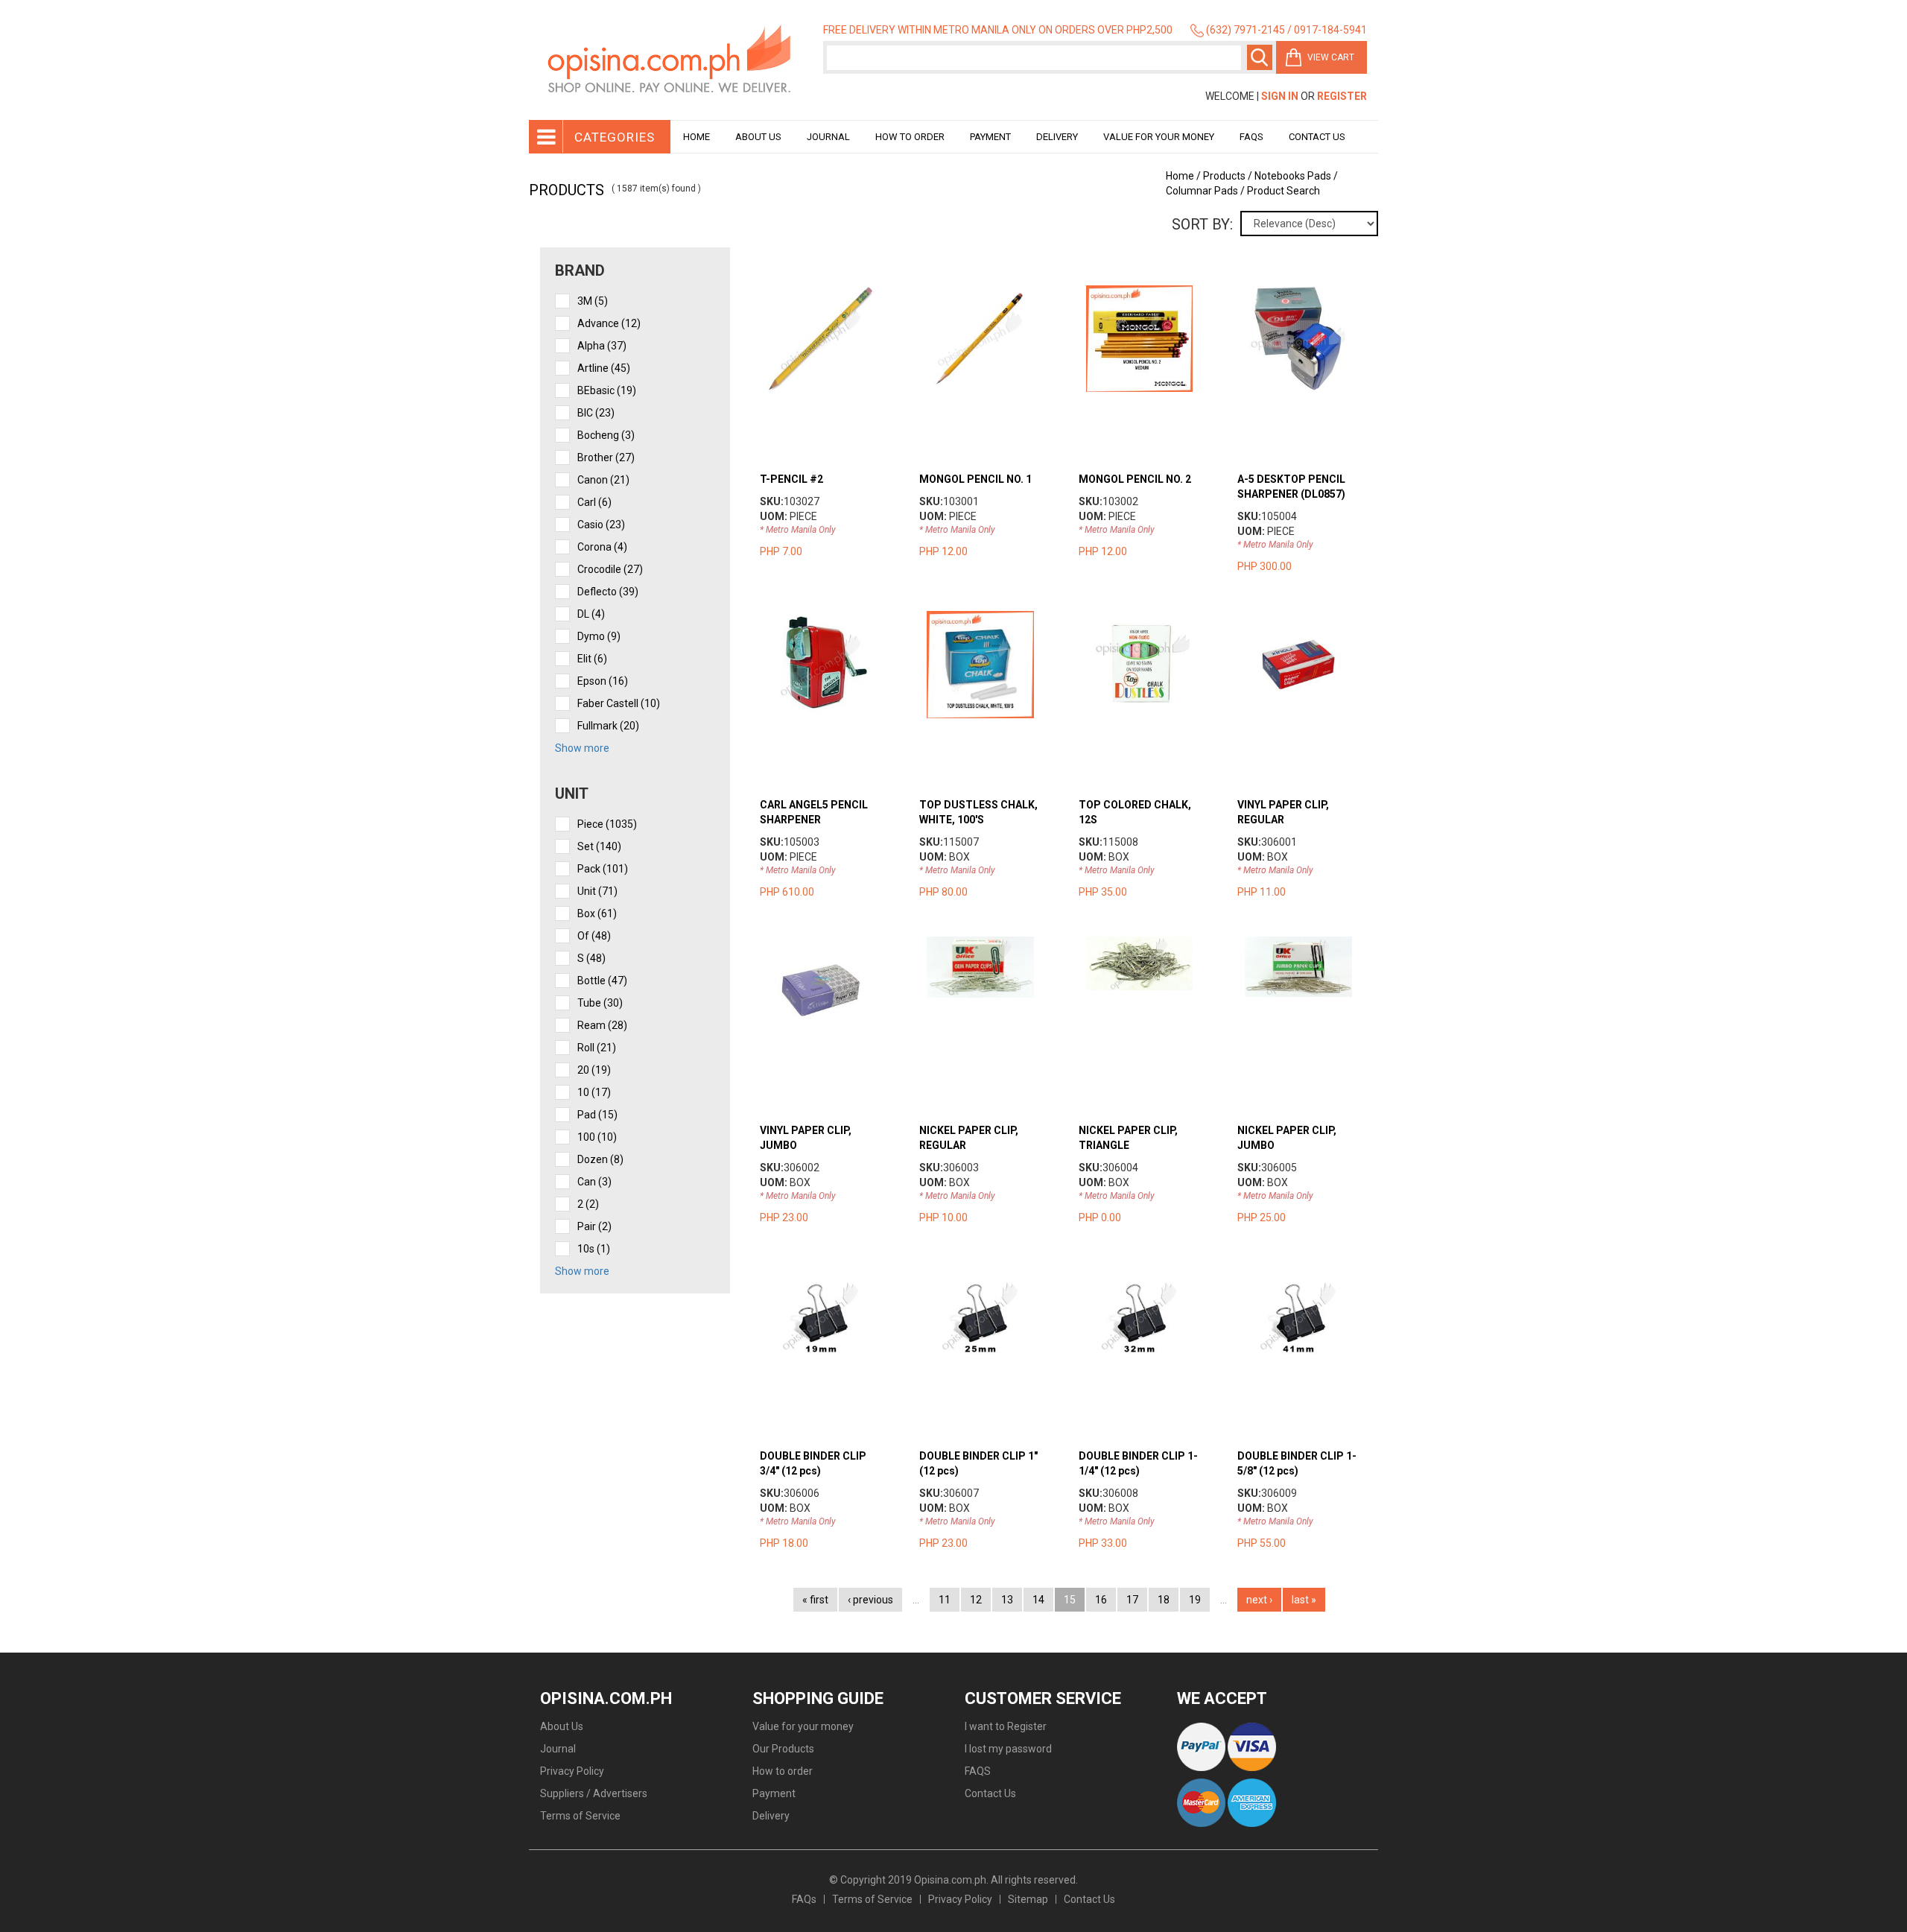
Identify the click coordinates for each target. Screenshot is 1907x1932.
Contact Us (1317, 137)
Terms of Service (580, 1816)
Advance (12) (609, 323)
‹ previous (870, 1600)
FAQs (804, 1899)
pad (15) (597, 1115)
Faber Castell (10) (619, 703)
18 (1164, 1600)
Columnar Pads (1202, 191)
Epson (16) (603, 681)
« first (815, 1600)
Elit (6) (592, 659)
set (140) (599, 846)
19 (1195, 1600)
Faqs (1251, 137)
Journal (828, 137)
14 (1038, 1600)
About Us (758, 137)
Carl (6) (594, 502)
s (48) (591, 958)
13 (1007, 1600)
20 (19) (594, 1070)
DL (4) (591, 614)
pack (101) (603, 869)
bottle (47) (602, 981)
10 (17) (594, 1092)
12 (976, 1600)
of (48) (594, 936)
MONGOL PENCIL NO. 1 (975, 479)
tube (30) (600, 1003)
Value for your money (1159, 137)
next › (1259, 1600)
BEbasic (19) (607, 390)
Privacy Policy (572, 1771)
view (835, 293)
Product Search (1284, 191)
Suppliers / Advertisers (594, 1793)
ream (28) (602, 1025)
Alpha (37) (602, 346)
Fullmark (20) (608, 726)
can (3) (594, 1182)
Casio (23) (601, 525)
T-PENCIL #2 (791, 479)
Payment (990, 137)
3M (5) (593, 301)
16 (1101, 1600)
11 (945, 1600)
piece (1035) (607, 824)
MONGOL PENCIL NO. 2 (1135, 479)
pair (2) (594, 1226)
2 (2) (588, 1204)
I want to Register (1006, 1726)
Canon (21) (603, 480)
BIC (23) (596, 413)
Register (1342, 96)
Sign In (1280, 96)
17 (1132, 1600)
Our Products (783, 1749)
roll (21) (597, 1048)
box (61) (597, 913)
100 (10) (597, 1137)
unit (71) (597, 891)
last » (1304, 1600)
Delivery (1057, 137)
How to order (910, 137)
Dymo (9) (599, 636)
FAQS (978, 1771)
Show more (582, 748)
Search (1260, 57)
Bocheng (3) (606, 435)
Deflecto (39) (608, 592)
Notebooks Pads (1293, 176)
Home (697, 137)
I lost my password (1008, 1749)
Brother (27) (606, 457)
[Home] (670, 60)
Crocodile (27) (610, 569)
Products (1224, 176)
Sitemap (1028, 1899)
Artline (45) (604, 368)
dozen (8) (600, 1159)
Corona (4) (602, 547)
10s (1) (594, 1249)
